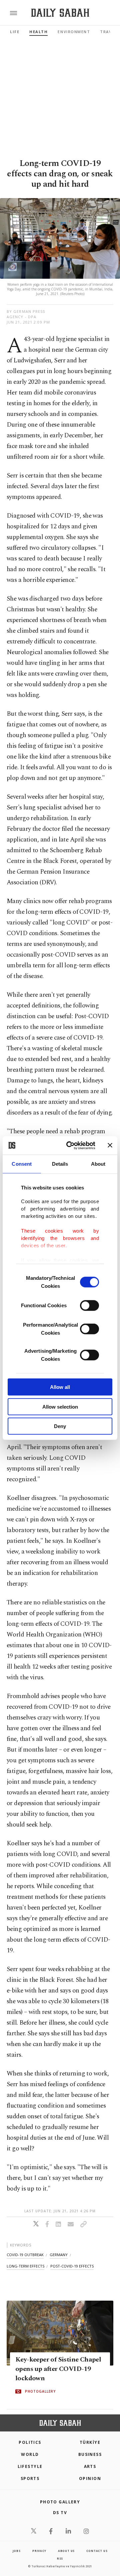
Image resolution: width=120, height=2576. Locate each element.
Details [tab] (60, 1164)
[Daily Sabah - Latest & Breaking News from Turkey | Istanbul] (60, 13)
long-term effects (25, 2266)
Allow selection (60, 1406)
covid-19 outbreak (25, 2255)
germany (59, 2255)
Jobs (17, 2551)
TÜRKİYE (90, 2442)
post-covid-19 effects (72, 2266)
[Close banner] (110, 1145)
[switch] (89, 1306)
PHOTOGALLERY (40, 2392)
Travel (108, 32)
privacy (39, 2551)
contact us (97, 2551)
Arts (90, 2466)
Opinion (90, 2478)
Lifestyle (30, 2466)
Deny (60, 1426)
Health (38, 32)
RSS (60, 2558)
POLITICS (30, 2442)
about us (66, 2551)
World (30, 2454)
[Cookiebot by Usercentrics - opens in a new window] (70, 1145)
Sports (30, 2478)
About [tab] (98, 1164)
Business (90, 2454)
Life (15, 32)
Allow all (60, 1387)
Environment (74, 32)
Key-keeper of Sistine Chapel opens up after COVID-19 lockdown (58, 2369)
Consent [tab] (22, 1164)
